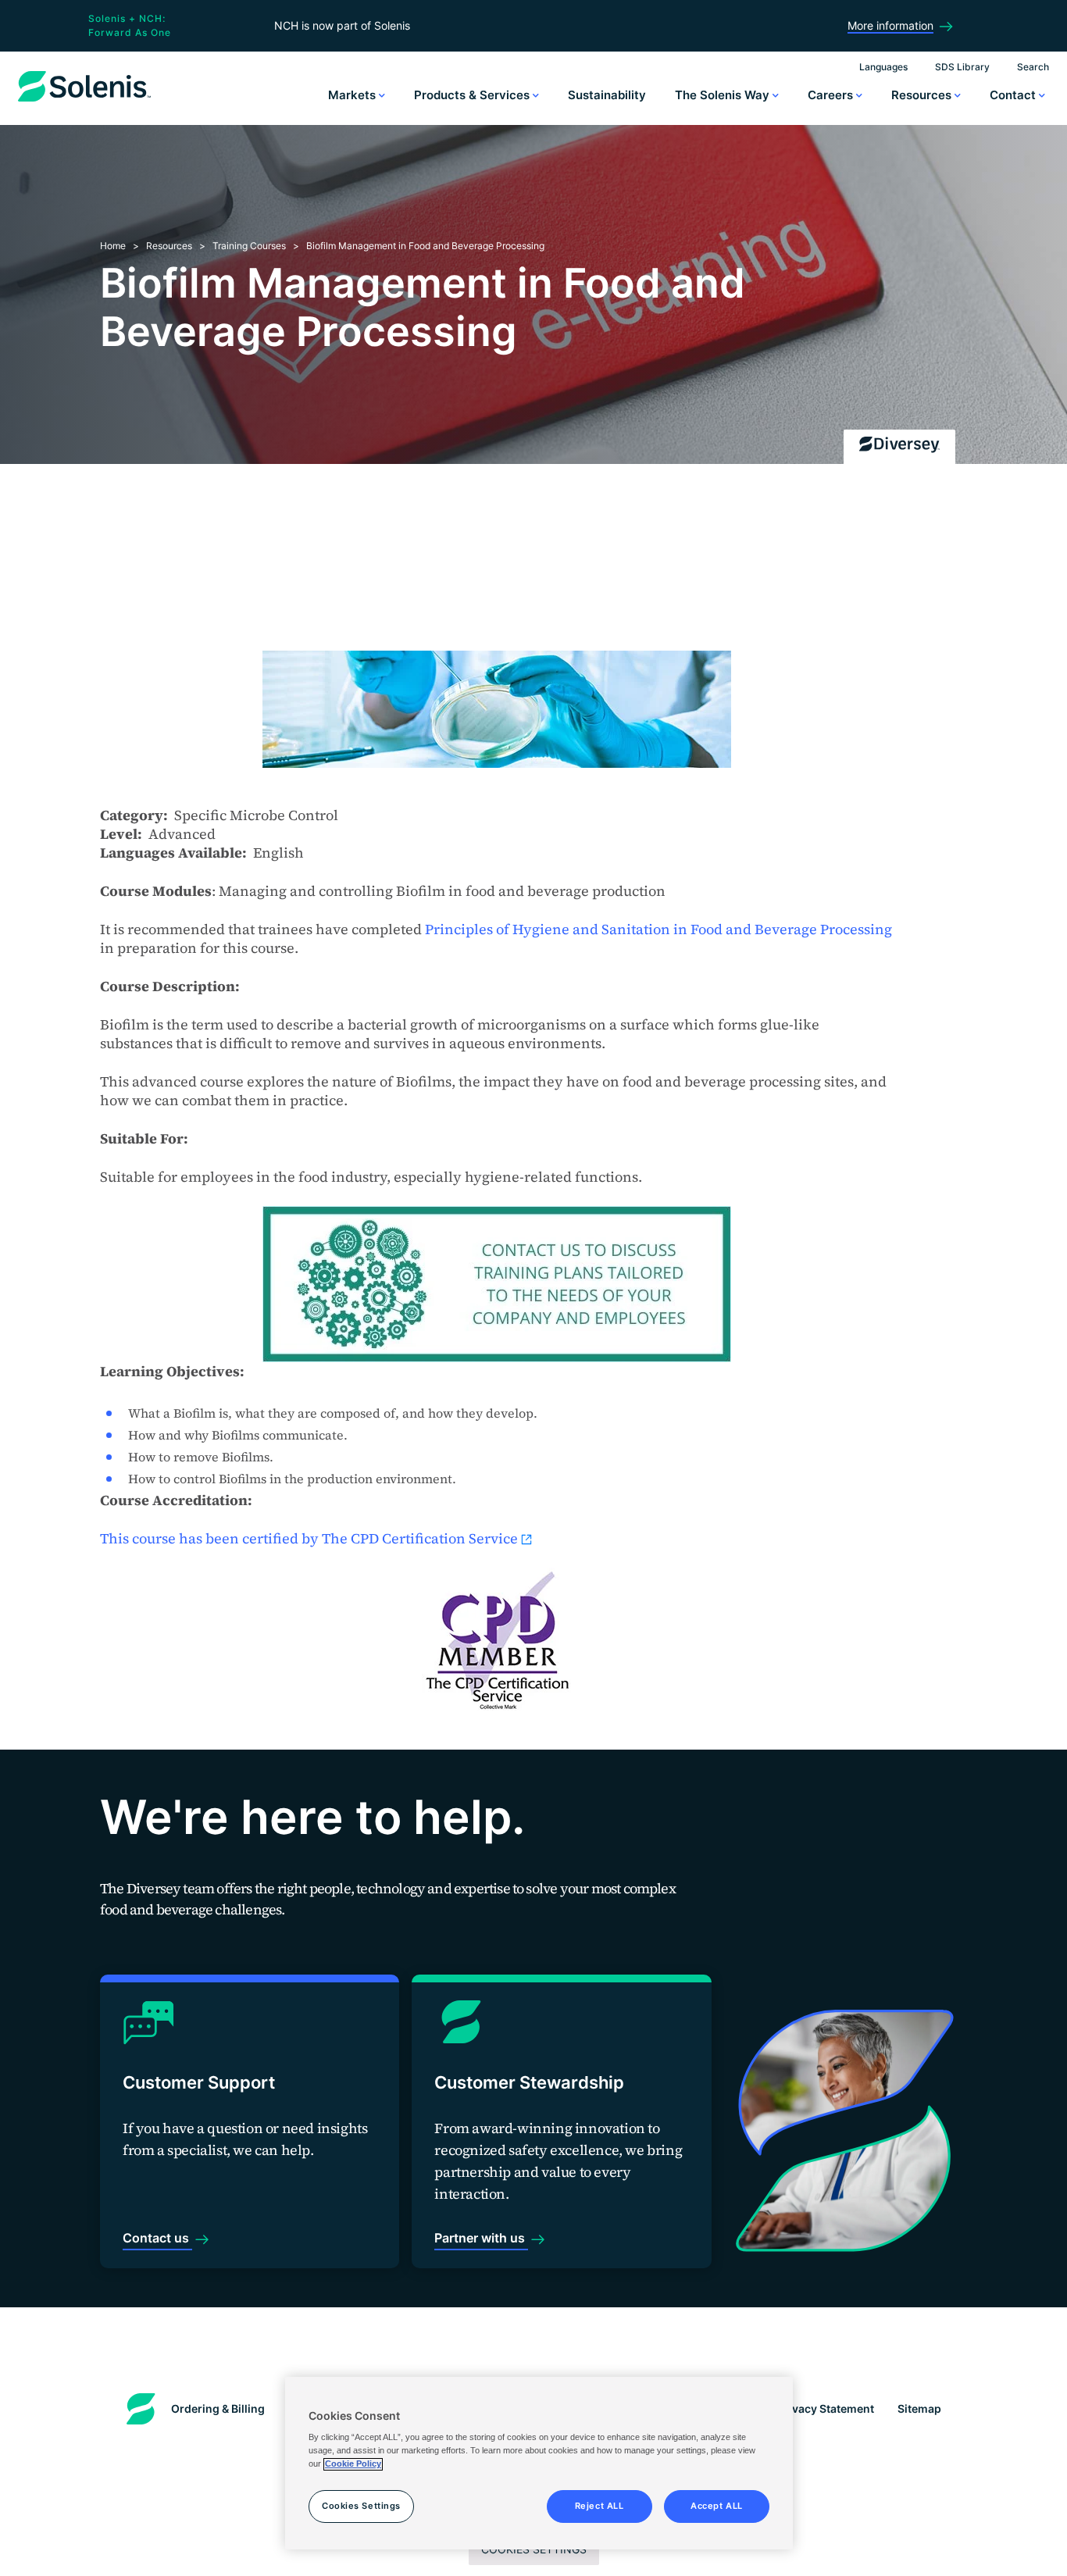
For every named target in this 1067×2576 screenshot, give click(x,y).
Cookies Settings (361, 2506)
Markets (353, 95)
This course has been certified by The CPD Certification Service (309, 1538)
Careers (832, 95)
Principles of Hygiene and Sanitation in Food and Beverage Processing (658, 929)
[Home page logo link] (84, 102)
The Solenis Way (724, 95)
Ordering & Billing (218, 2408)
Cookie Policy (353, 2464)
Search (1033, 67)
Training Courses (249, 246)
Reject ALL (600, 2506)
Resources (923, 95)
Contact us (157, 2238)
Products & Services (473, 95)
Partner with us (481, 2238)
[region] (539, 2464)
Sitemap (919, 2408)
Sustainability (607, 95)
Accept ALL (717, 2506)
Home (113, 246)
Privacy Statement (826, 2408)
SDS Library (962, 67)
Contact (1014, 95)
